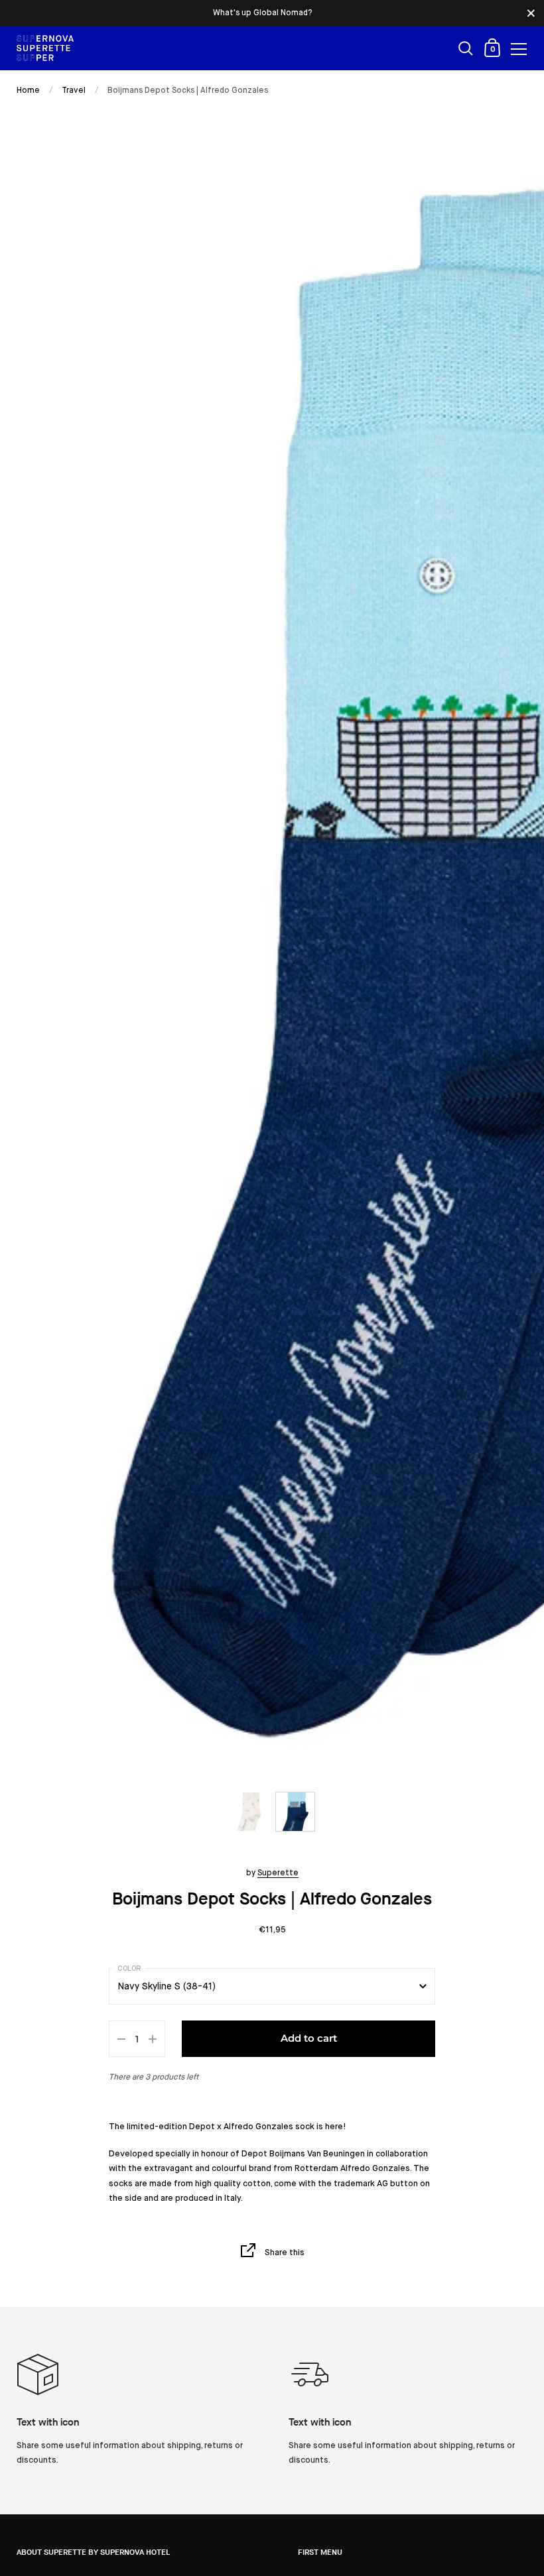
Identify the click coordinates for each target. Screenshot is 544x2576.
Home (28, 91)
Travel (74, 91)
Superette (278, 1873)
